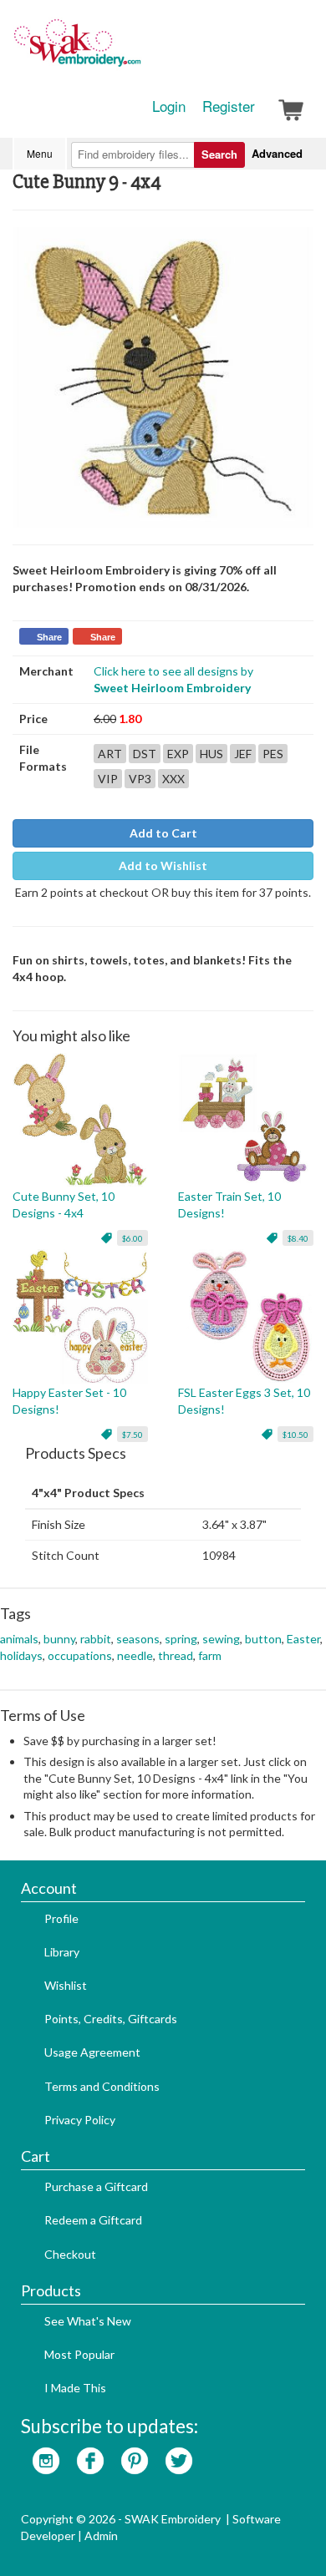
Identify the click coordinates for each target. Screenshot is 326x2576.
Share (49, 637)
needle (135, 1655)
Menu (40, 153)
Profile (61, 1918)
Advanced (277, 153)
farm (210, 1655)
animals (19, 1639)
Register (229, 106)
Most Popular (79, 2354)
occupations (80, 1655)
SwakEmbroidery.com (138, 50)
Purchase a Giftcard (96, 2186)
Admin (101, 2536)
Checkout (70, 2254)
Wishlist (66, 1985)
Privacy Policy (80, 2120)
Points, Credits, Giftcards (111, 2019)
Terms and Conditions (102, 2086)
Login (169, 106)
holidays (21, 1655)
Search (219, 154)
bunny (59, 1639)
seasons (138, 1639)
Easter (303, 1639)
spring (181, 1639)
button (263, 1639)
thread (176, 1655)
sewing (221, 1639)
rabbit (96, 1639)
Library (62, 1952)
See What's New (88, 2321)
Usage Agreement (92, 2052)
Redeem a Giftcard (93, 2220)
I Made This (75, 2388)
